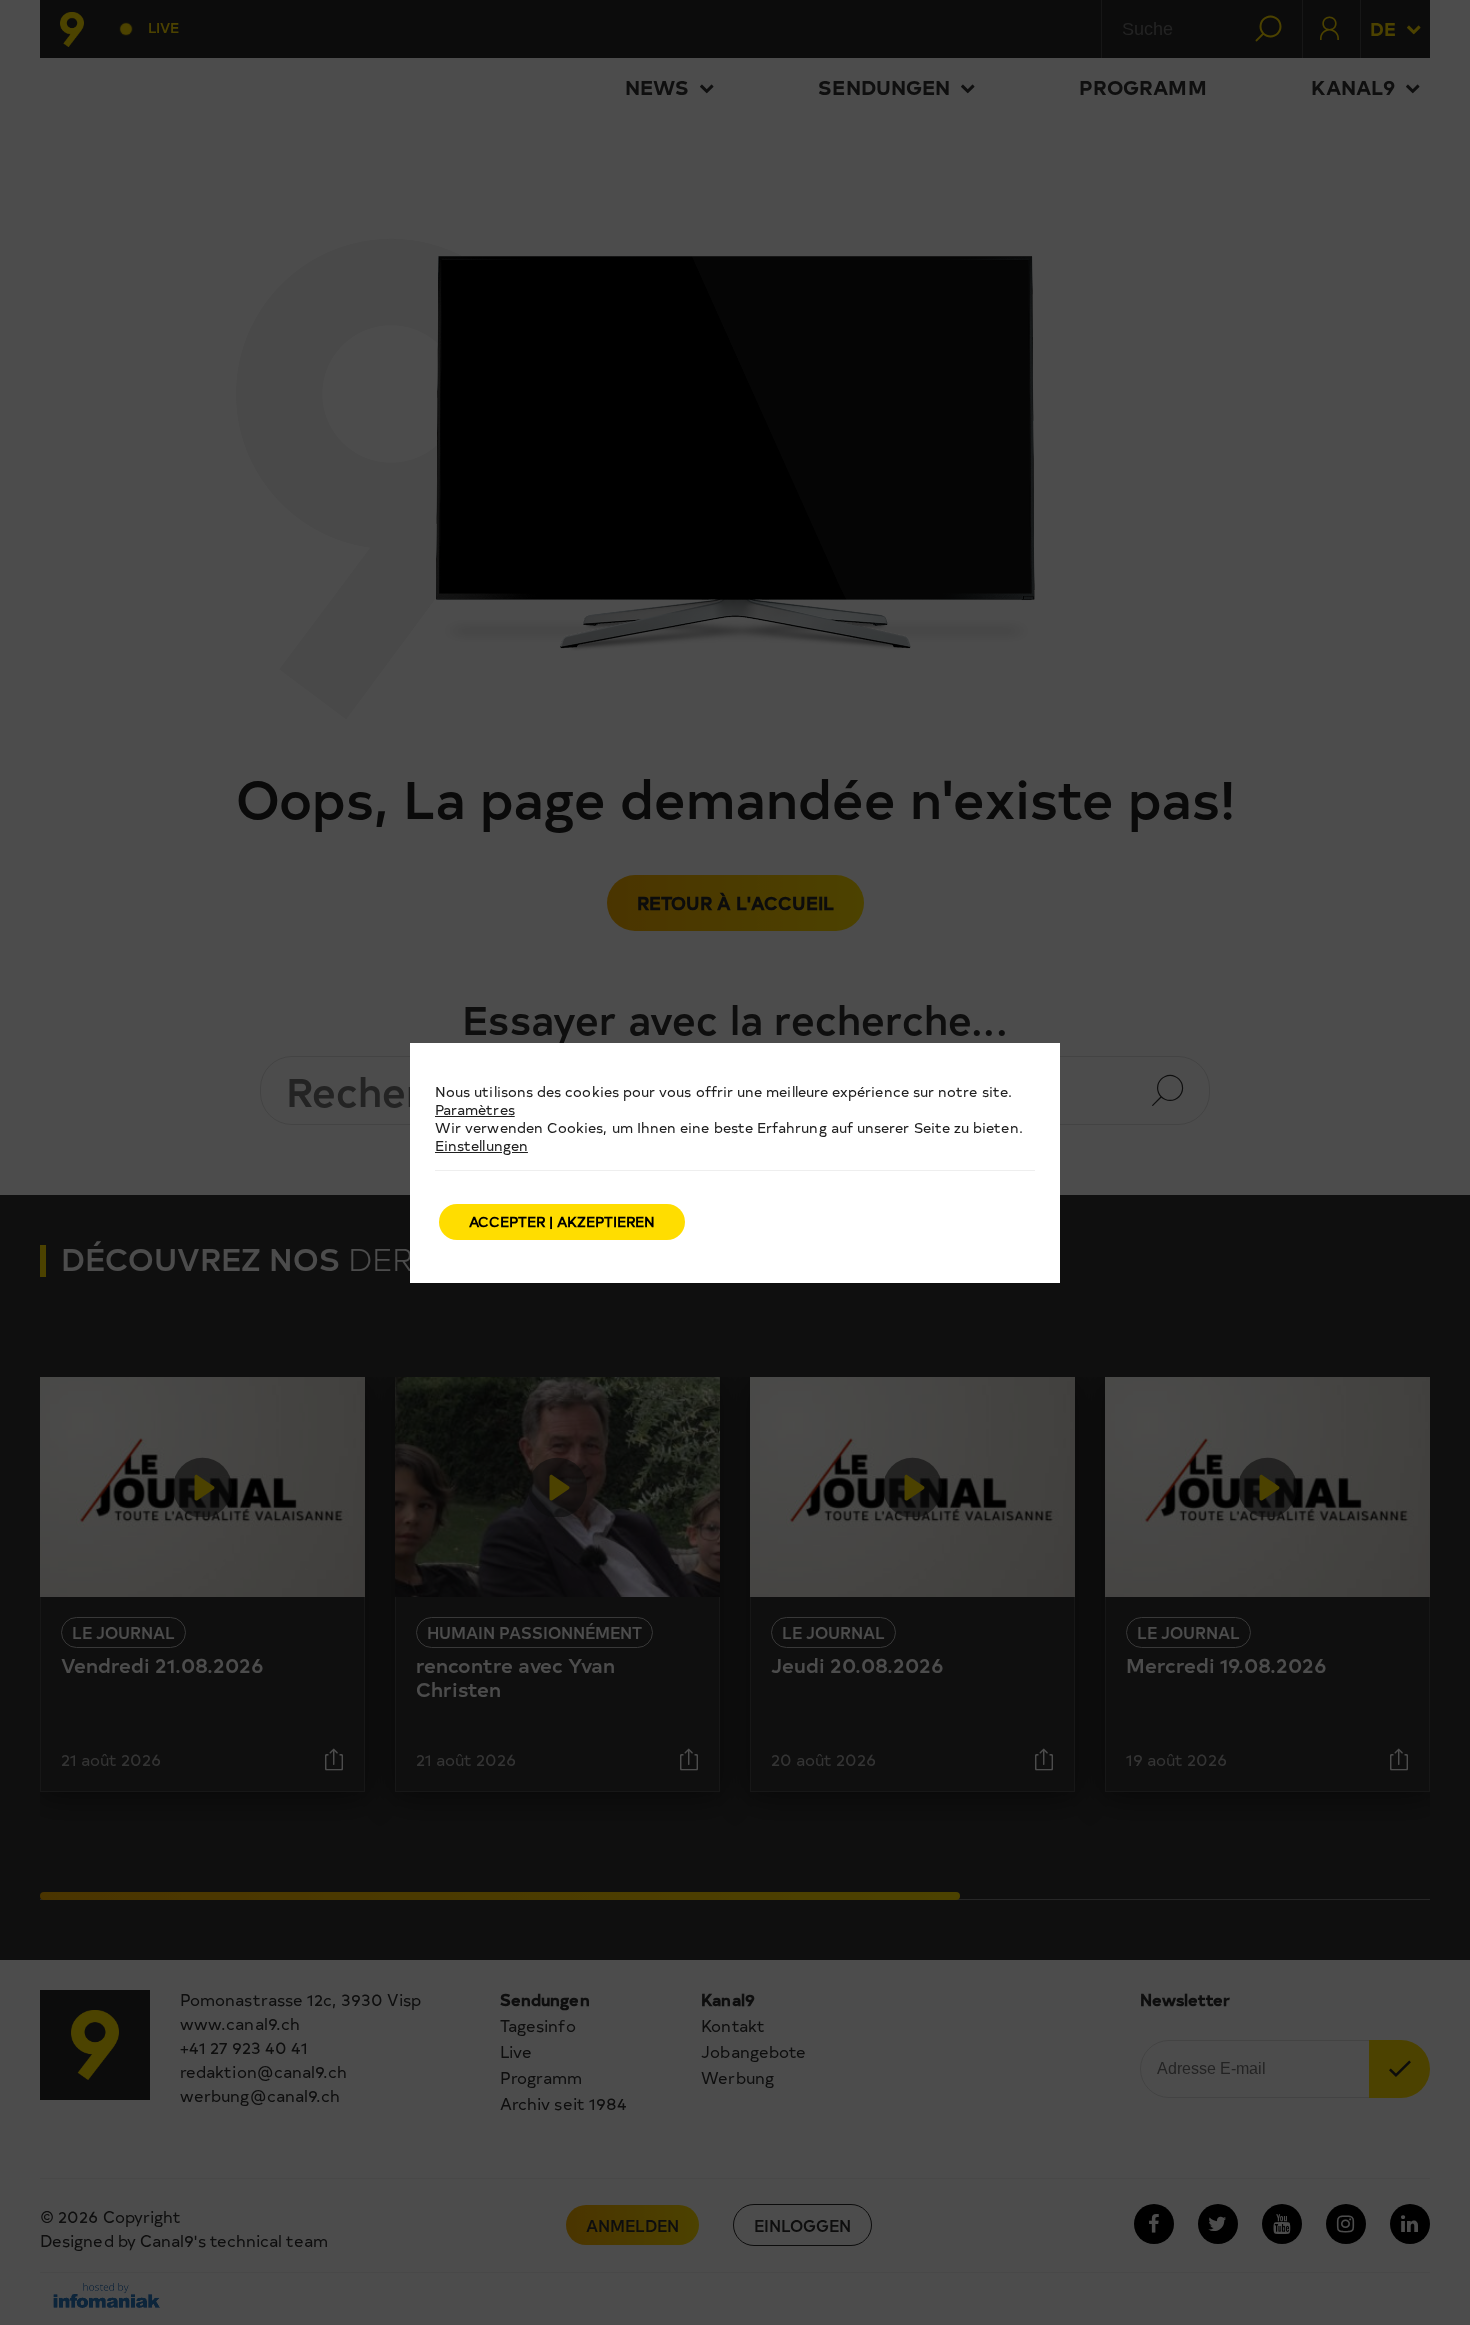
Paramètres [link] (475, 1109)
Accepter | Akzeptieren (562, 1221)
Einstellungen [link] (481, 1145)
